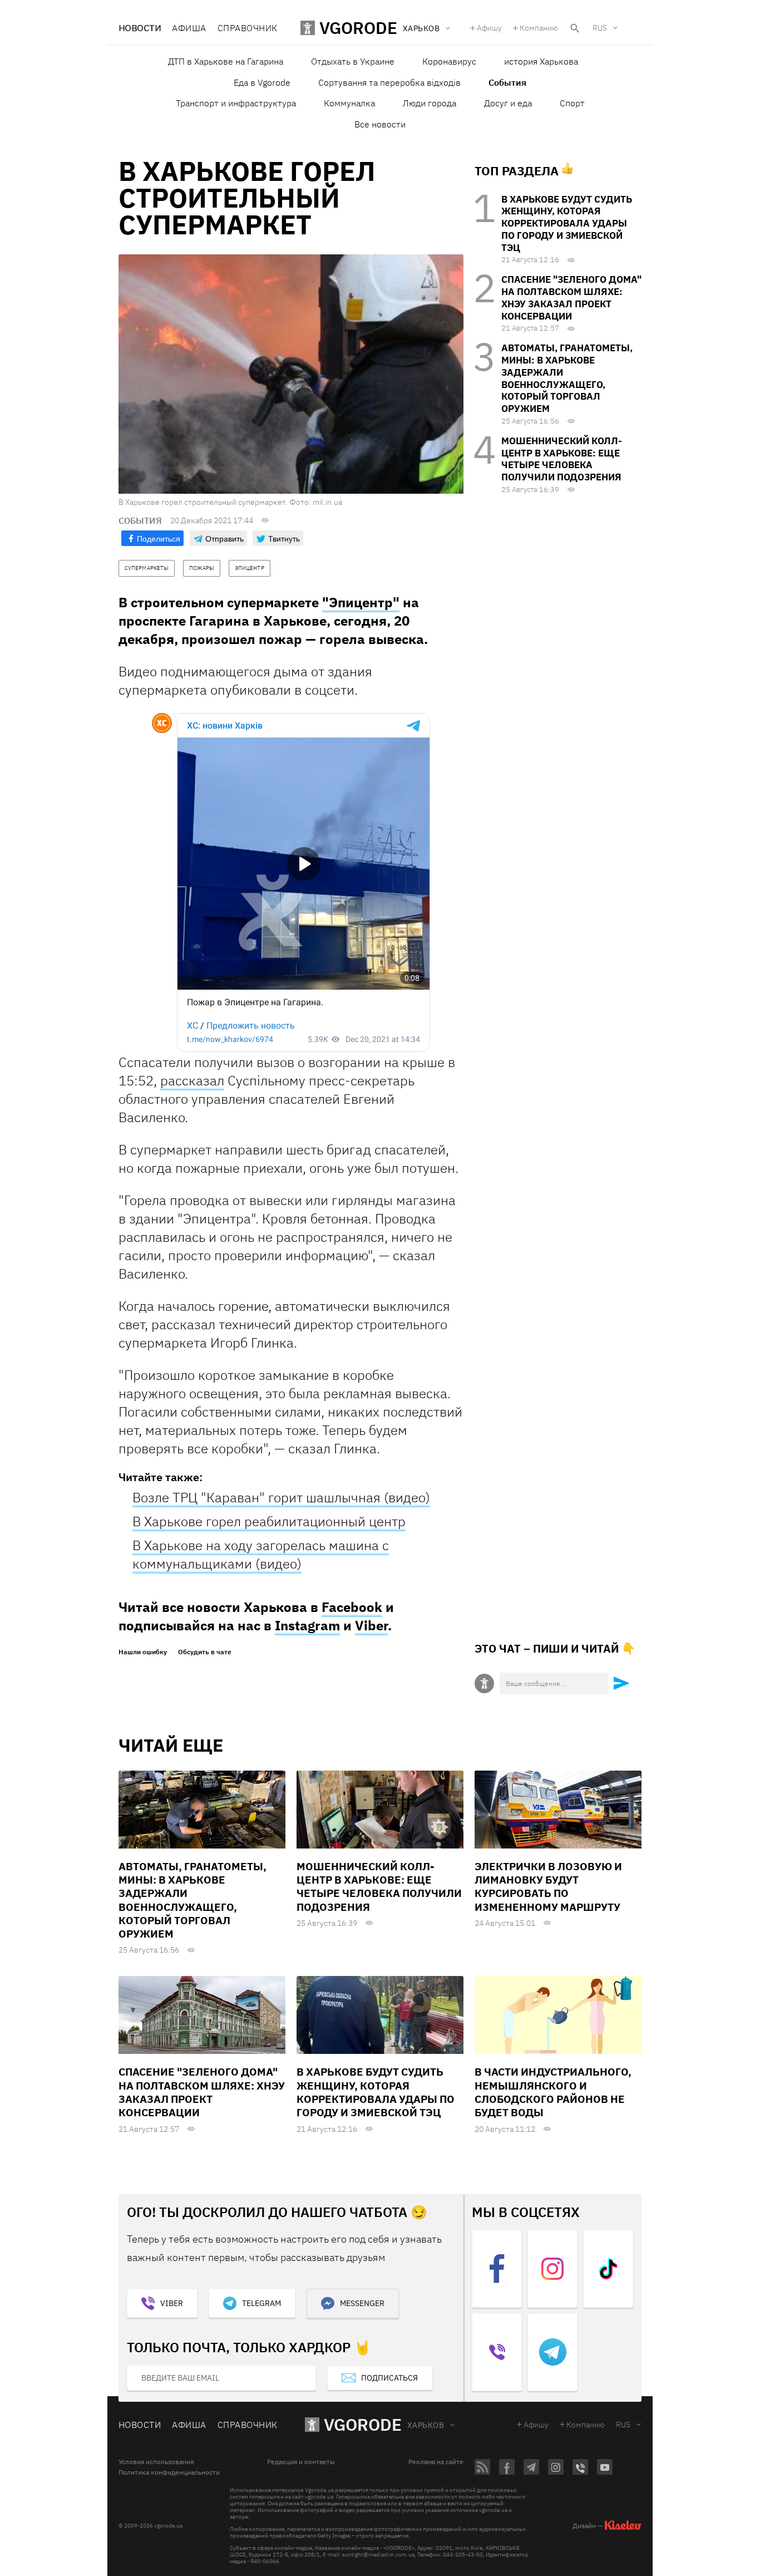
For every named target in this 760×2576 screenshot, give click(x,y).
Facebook (352, 1607)
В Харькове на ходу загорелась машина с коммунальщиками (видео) (261, 1554)
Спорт (572, 103)
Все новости (380, 124)
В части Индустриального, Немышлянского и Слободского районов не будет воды (553, 2092)
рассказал (192, 1080)
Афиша (189, 28)
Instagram (307, 1625)
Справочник (248, 28)
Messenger (362, 2303)
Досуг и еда (508, 103)
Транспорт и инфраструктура (236, 103)
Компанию (539, 28)
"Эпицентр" (361, 602)
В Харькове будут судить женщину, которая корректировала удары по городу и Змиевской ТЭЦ (567, 223)
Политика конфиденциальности (169, 2472)
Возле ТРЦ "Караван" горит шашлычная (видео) (281, 1497)
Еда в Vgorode (262, 82)
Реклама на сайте (436, 2462)
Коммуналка (349, 103)
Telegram (261, 2303)
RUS (600, 28)
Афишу (489, 28)
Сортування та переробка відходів (389, 82)
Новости (140, 28)
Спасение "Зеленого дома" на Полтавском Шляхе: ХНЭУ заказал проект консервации (571, 298)
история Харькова (541, 61)
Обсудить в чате (205, 1652)
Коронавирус (449, 61)
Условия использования (156, 2462)
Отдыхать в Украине (353, 61)
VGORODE (363, 2424)
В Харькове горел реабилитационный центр (269, 1521)
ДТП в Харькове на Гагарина (226, 61)
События (507, 82)
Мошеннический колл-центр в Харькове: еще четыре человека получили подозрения (562, 459)
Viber (371, 1625)
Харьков (426, 2425)
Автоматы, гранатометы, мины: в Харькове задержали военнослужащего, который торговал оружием (567, 378)
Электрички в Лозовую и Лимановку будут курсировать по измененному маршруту (548, 1887)
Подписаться (389, 2378)
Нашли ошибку (143, 1652)
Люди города (430, 103)
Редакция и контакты (301, 2462)
